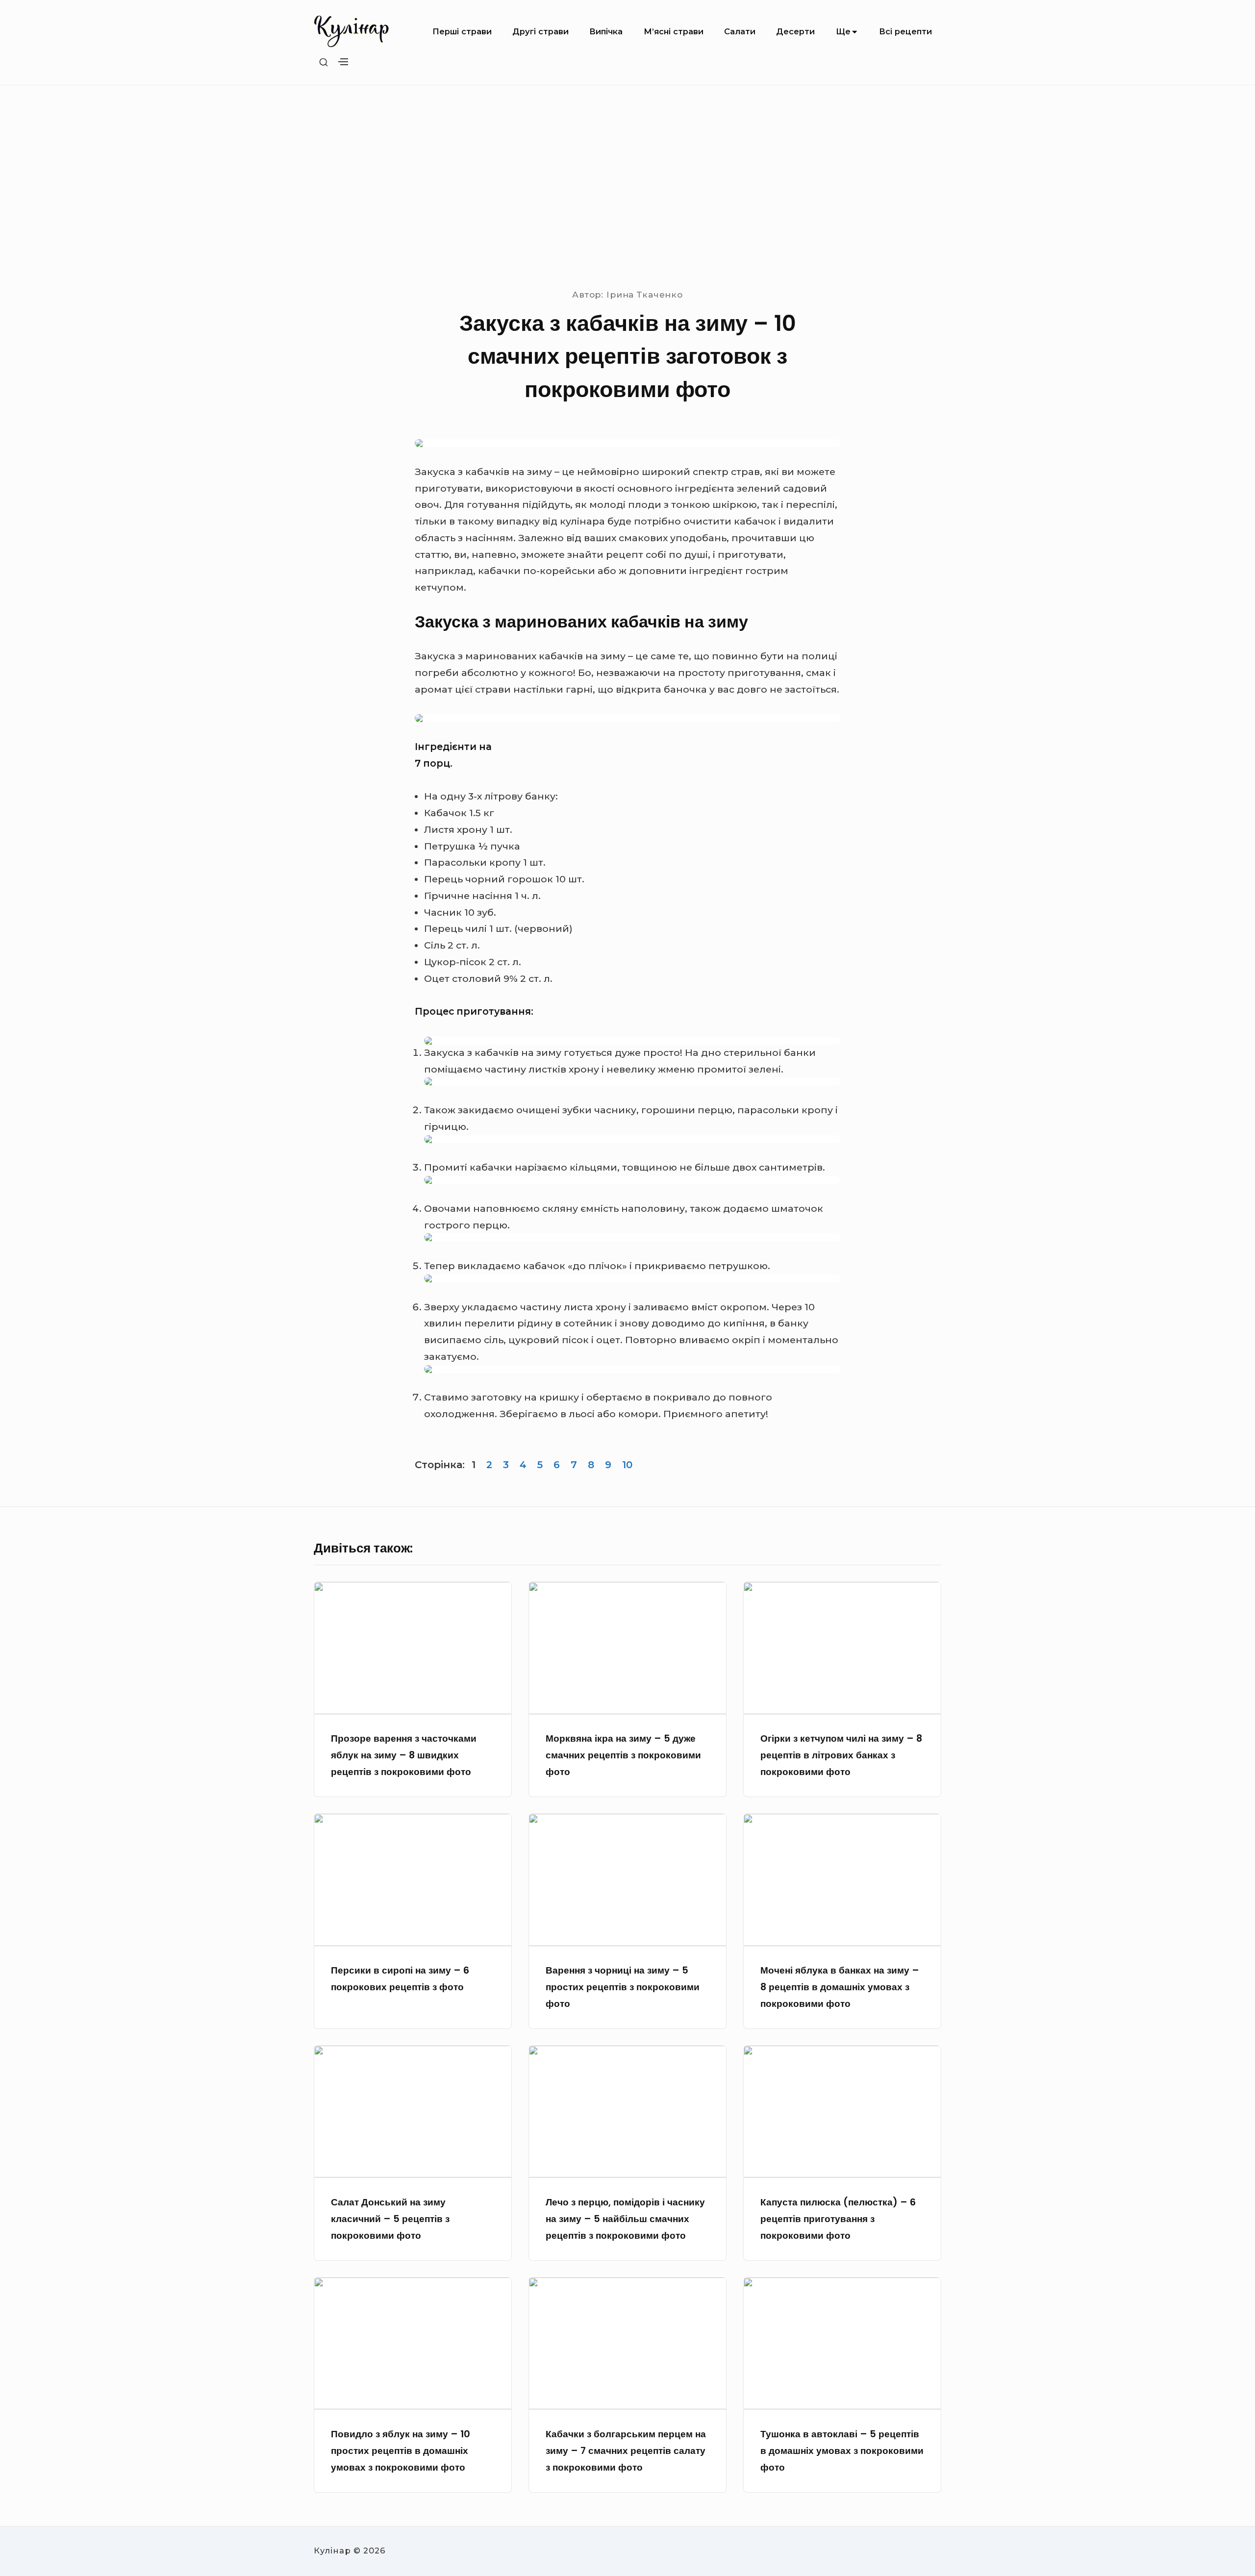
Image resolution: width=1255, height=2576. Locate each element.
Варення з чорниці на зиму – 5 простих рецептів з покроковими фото (623, 1987)
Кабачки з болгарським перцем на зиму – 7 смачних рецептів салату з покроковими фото (626, 2451)
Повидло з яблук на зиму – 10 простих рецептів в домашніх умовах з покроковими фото (401, 2451)
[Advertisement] (627, 187)
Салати (740, 31)
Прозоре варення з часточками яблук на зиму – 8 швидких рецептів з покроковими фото (404, 1755)
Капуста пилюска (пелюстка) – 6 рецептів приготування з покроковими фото (838, 2219)
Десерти (795, 31)
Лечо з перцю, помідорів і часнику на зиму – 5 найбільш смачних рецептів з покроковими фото (625, 2219)
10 (627, 1465)
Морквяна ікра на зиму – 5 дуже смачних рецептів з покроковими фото (623, 1755)
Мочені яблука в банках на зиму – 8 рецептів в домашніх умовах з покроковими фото (840, 1987)
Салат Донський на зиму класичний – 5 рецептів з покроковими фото (390, 2219)
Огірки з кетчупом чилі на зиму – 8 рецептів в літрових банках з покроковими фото (841, 1755)
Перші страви (462, 31)
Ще (843, 31)
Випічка (606, 31)
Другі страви (540, 31)
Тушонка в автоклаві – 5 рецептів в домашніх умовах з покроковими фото (842, 2451)
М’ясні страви (674, 31)
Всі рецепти (905, 31)
